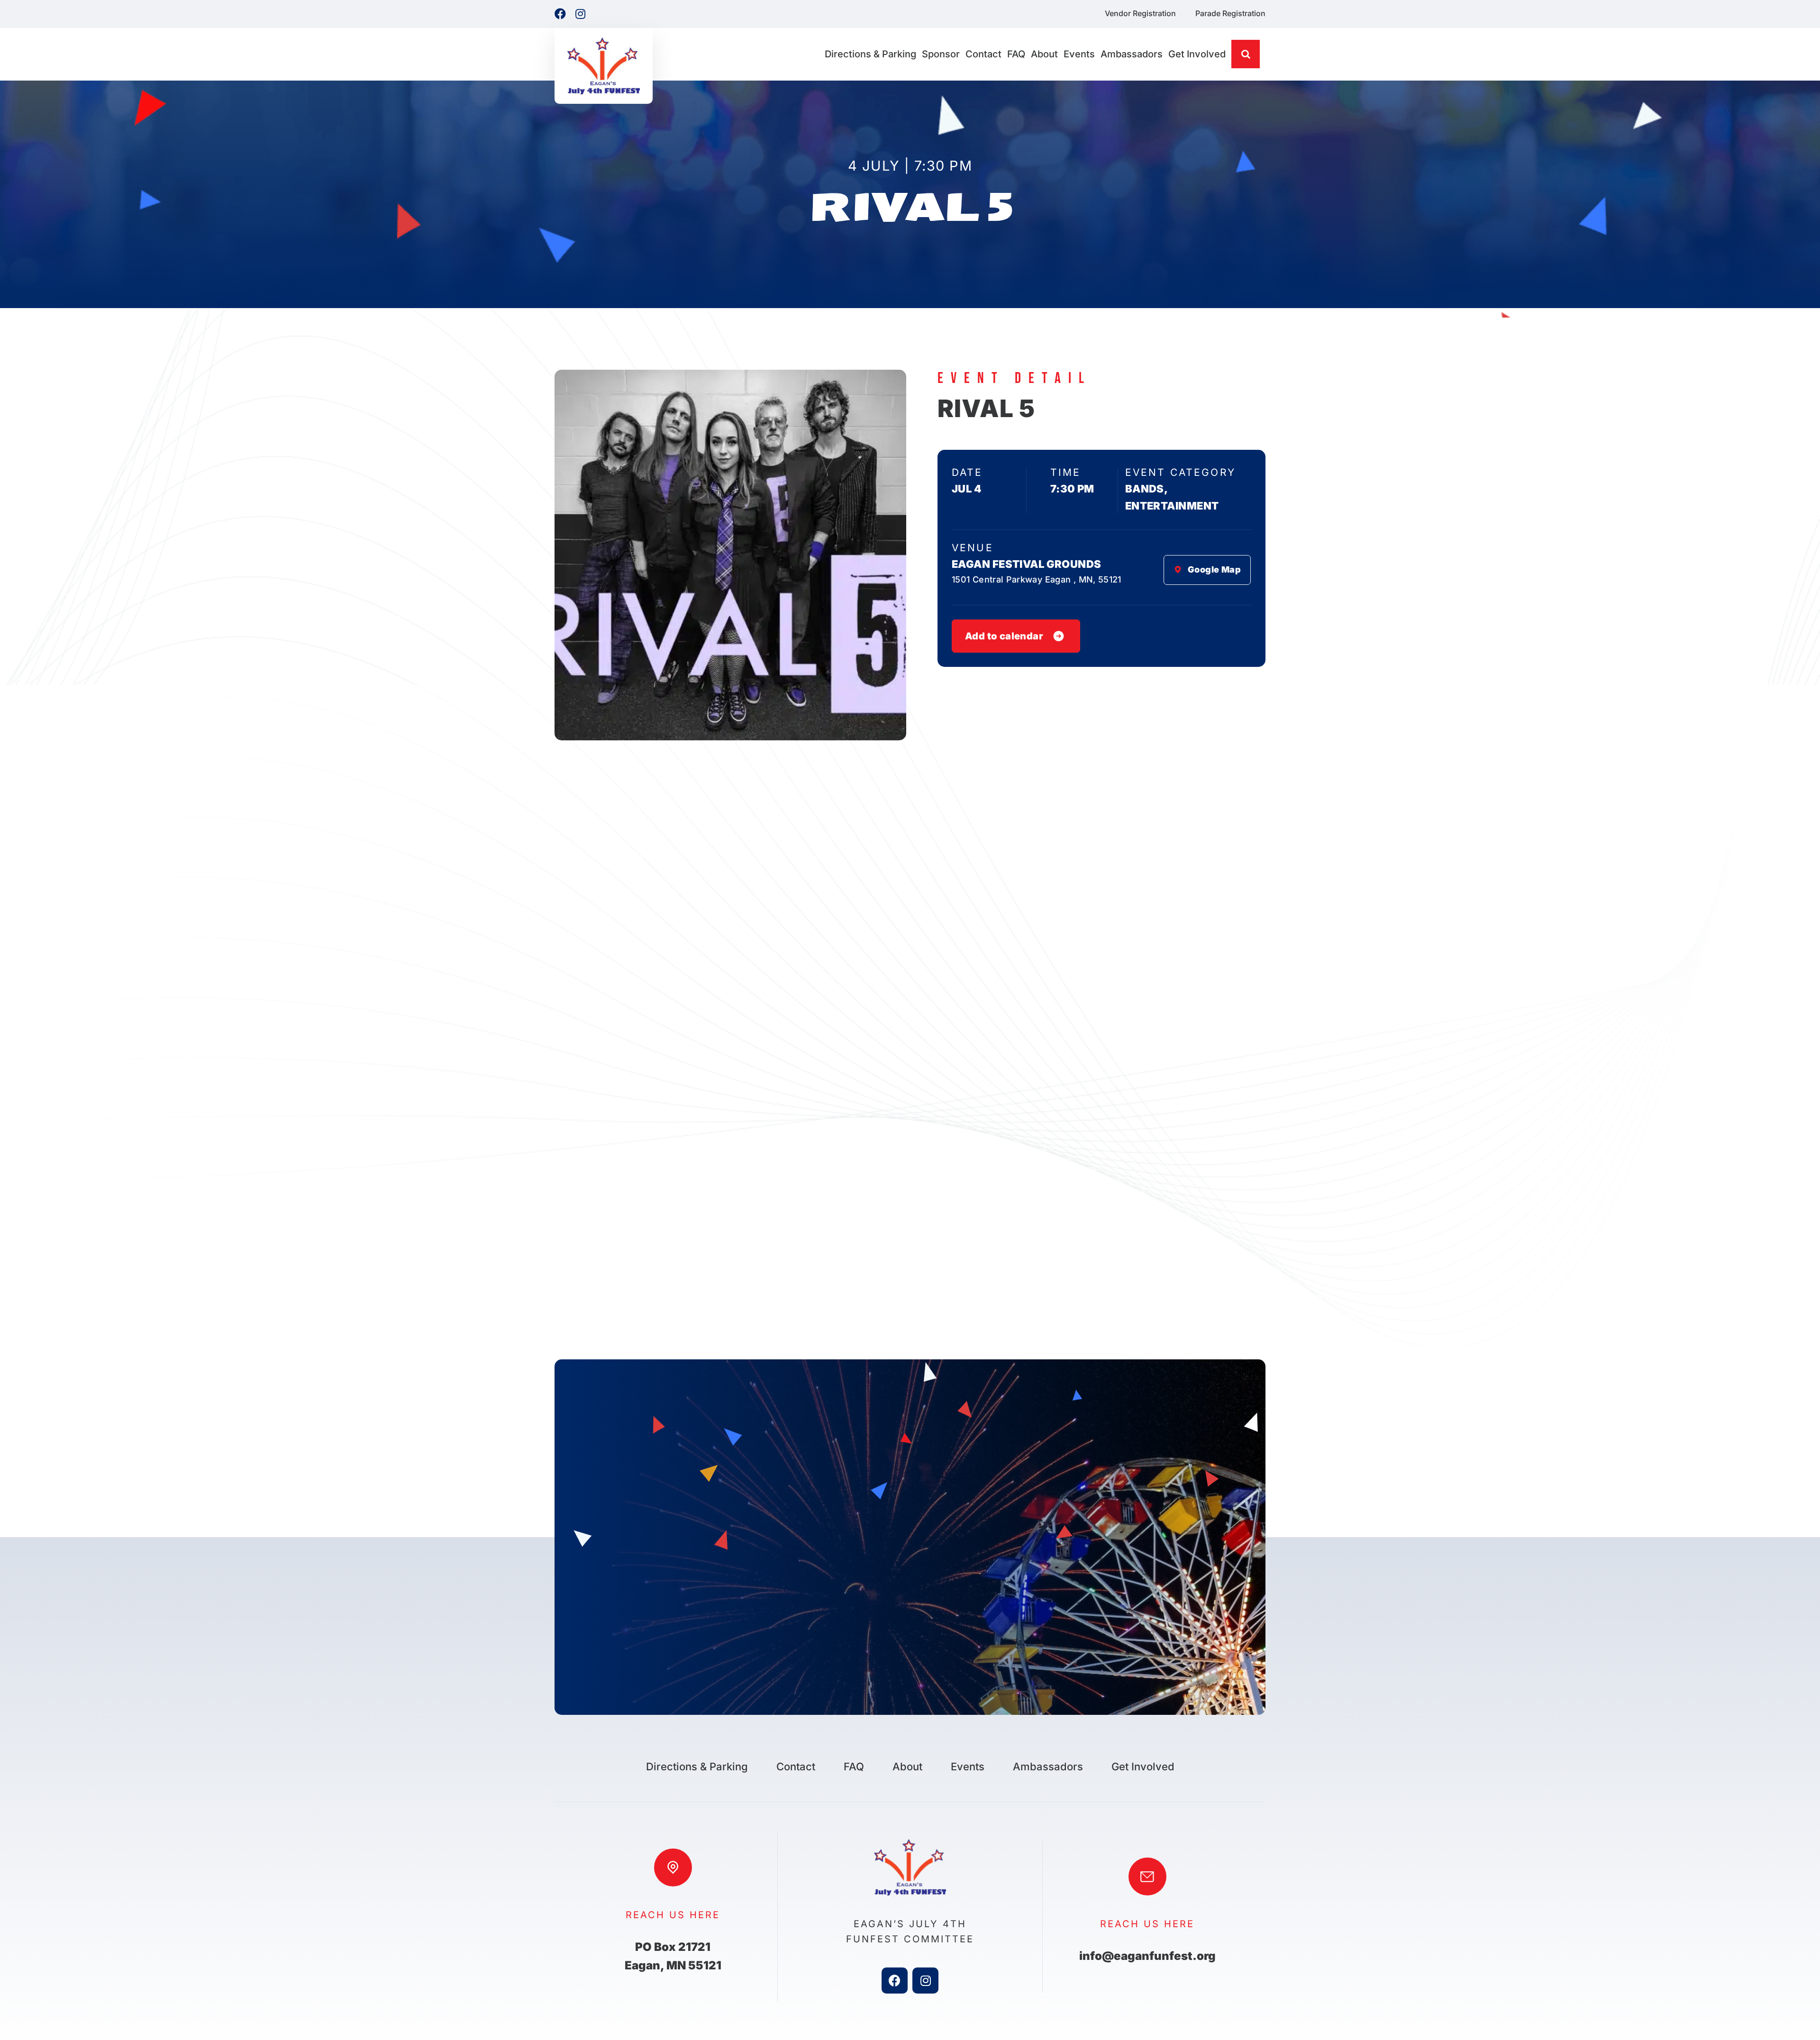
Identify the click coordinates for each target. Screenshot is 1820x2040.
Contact (796, 1767)
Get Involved (1143, 1767)
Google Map (1214, 569)
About (907, 1767)
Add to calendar (1004, 636)
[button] (1246, 54)
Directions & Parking (697, 1767)
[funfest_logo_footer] (910, 1843)
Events (968, 1767)
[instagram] (925, 1981)
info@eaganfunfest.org (1147, 1956)
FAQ (854, 1767)
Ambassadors (1048, 1767)
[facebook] (895, 1981)
